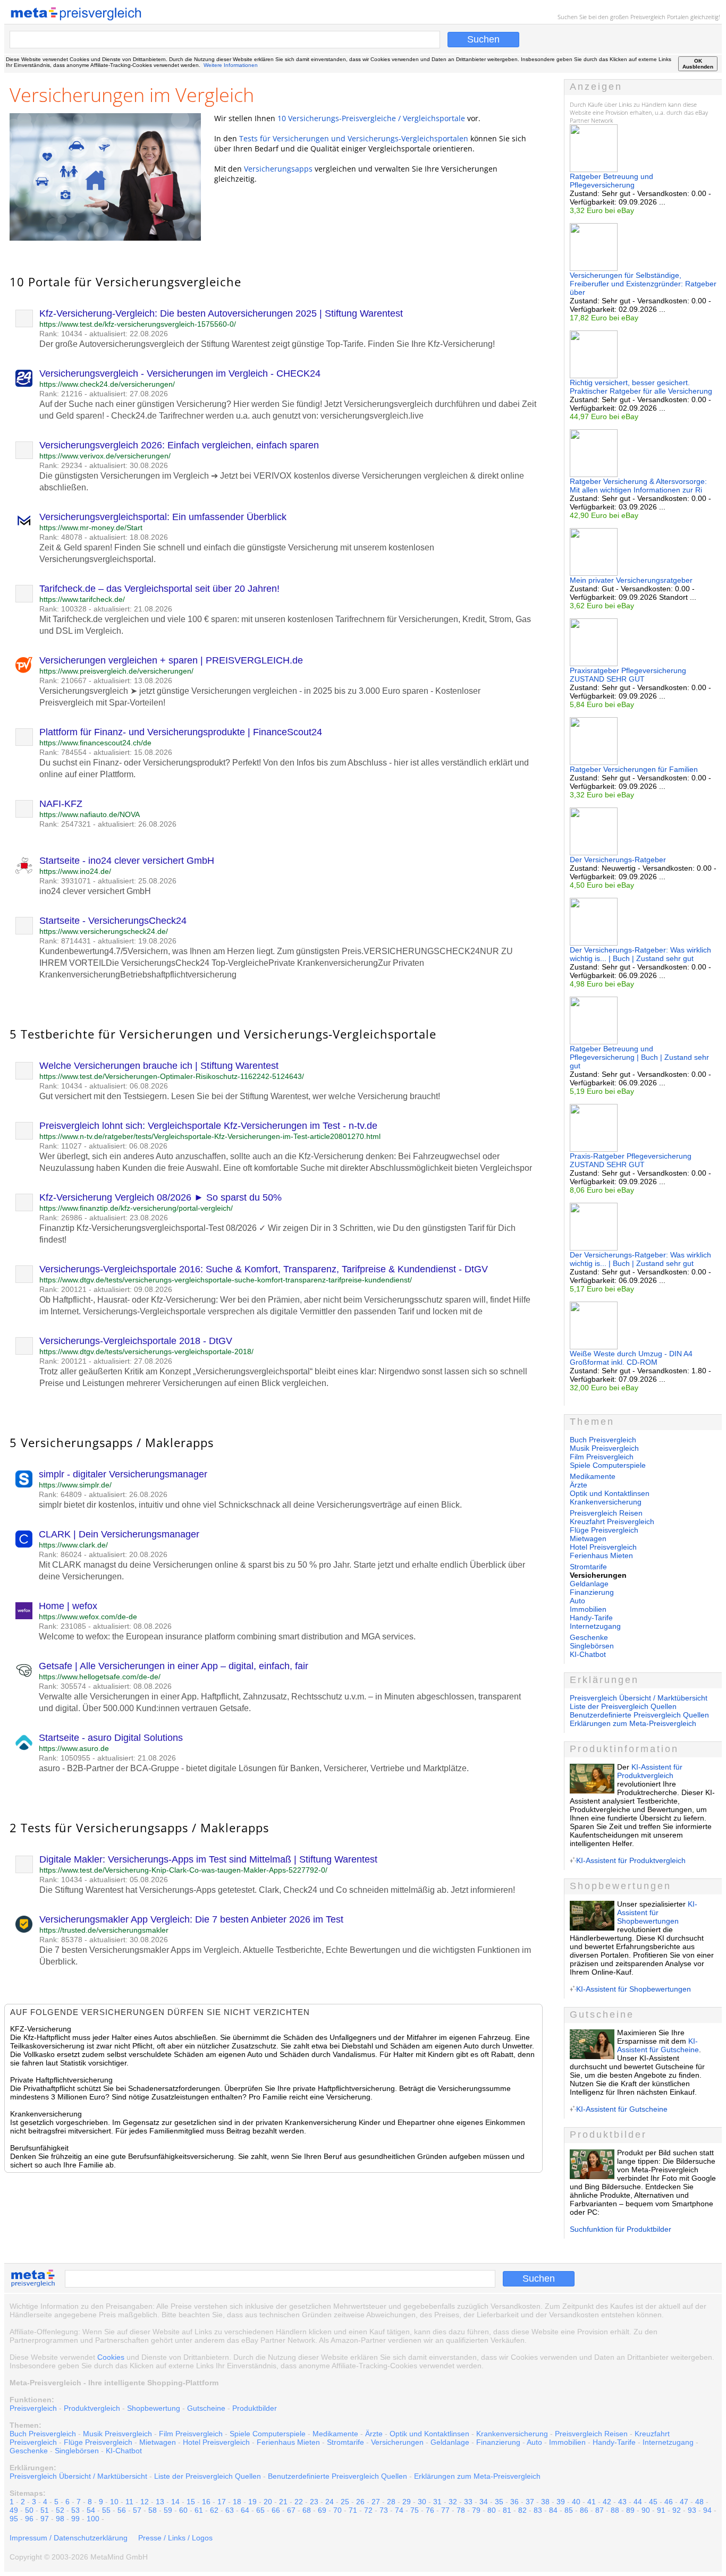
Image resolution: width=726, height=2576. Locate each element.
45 (653, 2502)
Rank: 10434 (61, 334)
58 (153, 2510)
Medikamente (593, 1476)
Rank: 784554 (63, 752)
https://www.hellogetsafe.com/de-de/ (100, 1677)
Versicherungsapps (278, 169)
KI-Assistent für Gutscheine (658, 2045)
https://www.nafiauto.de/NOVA (90, 814)
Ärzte (579, 1485)
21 (283, 2502)
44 (638, 2502)
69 (322, 2510)
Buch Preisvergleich (603, 1440)
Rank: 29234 (61, 465)
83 (538, 2510)
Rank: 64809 (60, 1494)
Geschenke (589, 1637)
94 (707, 2510)
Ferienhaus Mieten (601, 1555)
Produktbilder (255, 2408)
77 (445, 2510)
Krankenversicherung (606, 1502)
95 (14, 2519)
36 (514, 2502)
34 (484, 2502)
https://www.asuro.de (74, 1748)
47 (684, 2502)
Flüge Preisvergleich (604, 1530)
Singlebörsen (592, 1646)
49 (14, 2510)
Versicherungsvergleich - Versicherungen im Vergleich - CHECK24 (180, 373)
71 (353, 2510)
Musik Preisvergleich (604, 1448)
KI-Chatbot (588, 1654)
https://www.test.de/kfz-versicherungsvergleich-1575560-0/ (138, 324)
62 (214, 2510)
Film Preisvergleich (602, 1457)
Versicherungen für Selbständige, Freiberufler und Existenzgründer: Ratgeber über (643, 284)
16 (206, 2502)
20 (268, 2502)
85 (569, 2510)
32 (453, 2502)
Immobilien (588, 1609)
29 (407, 2502)
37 (530, 2502)
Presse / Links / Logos (175, 2538)
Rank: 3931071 (65, 881)
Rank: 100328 (63, 609)
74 (399, 2510)
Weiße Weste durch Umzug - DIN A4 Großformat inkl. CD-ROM (631, 1358)
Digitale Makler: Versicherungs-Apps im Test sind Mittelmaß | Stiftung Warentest (208, 1859)
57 (137, 2510)
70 (337, 2510)
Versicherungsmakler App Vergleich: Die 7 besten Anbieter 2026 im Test (191, 1919)
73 (384, 2510)
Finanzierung (592, 1592)
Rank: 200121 (63, 1289)
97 (45, 2519)
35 (499, 2502)
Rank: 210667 (63, 681)
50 (29, 2510)
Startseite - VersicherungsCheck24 (113, 921)
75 (415, 2510)
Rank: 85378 (61, 1940)
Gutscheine (206, 2408)
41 (592, 2502)
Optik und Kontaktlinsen (610, 1493)
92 (677, 2510)
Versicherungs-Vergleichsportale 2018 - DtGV (136, 1341)
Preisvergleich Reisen (606, 1513)
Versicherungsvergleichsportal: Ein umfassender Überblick (163, 517)
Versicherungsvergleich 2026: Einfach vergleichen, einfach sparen (179, 445)
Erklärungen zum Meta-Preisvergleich (633, 1723)
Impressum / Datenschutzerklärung (69, 2538)
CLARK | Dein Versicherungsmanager (119, 1534)
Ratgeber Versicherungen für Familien (634, 769)
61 (199, 2510)
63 (230, 2510)
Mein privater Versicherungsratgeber (631, 580)
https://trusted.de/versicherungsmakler (104, 1930)
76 (430, 2510)
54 (91, 2510)
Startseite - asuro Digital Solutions (111, 1738)
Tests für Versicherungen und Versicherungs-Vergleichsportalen (354, 138)
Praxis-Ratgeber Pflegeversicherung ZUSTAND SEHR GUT (631, 1160)
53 (75, 2510)
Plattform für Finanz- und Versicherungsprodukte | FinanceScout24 (181, 732)
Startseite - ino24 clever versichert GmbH (127, 861)
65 (260, 2510)
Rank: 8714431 (65, 941)
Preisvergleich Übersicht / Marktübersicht (639, 1698)
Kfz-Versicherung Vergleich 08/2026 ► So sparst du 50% (161, 1197)
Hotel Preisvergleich (603, 1547)
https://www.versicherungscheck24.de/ (104, 931)
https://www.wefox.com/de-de (88, 1617)
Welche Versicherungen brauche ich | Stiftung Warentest (159, 1066)
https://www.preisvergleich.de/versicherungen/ (116, 671)
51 (45, 2510)
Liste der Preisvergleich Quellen (623, 1706)
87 (600, 2510)
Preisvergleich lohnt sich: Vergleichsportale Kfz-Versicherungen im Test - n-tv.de (208, 1126)
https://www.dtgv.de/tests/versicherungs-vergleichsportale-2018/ (146, 1351)
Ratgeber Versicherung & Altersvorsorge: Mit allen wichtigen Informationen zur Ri (638, 486)
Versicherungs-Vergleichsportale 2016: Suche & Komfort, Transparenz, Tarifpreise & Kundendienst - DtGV (264, 1269)
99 (75, 2519)
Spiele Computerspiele (608, 1465)
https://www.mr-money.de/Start (91, 528)
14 (175, 2502)
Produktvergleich (92, 2408)
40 (576, 2502)
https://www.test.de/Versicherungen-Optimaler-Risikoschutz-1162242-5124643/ (172, 1076)
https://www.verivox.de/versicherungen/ (105, 456)
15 (191, 2502)
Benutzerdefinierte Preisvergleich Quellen (639, 1715)
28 (391, 2502)
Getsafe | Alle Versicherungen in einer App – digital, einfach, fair (174, 1666)
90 (646, 2510)
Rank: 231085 (62, 1626)
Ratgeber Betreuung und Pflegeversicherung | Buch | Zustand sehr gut (639, 1057)
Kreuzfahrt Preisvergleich (612, 1521)
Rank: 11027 (61, 1146)
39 (561, 2502)
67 (291, 2510)
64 (245, 2510)
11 (129, 2502)
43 (622, 2502)
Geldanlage (589, 1584)
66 (276, 2510)
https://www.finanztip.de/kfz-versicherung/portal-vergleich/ (136, 1208)
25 (345, 2502)
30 (422, 2502)
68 (307, 2510)
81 (507, 2510)
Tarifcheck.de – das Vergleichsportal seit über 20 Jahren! (159, 589)
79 (476, 2510)
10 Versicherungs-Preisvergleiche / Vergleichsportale (371, 118)
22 (299, 2502)
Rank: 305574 (62, 1686)
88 (615, 2510)
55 (106, 2510)
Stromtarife (588, 1567)
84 (553, 2510)
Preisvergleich (648, 17)
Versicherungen (397, 2442)
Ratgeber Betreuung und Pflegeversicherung (611, 181)
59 (168, 2510)
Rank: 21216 (61, 394)
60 (183, 2510)
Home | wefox (68, 1606)
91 (661, 2510)
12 (145, 2502)
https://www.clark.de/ (73, 1545)
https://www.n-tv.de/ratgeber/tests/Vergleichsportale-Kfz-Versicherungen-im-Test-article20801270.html (210, 1136)
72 (368, 2510)
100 (93, 2519)
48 (699, 2502)
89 (630, 2510)
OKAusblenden (698, 64)
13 (160, 2502)
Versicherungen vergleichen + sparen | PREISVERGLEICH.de (171, 660)
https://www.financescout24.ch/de (95, 743)
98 (60, 2519)
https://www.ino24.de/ (75, 871)
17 (222, 2502)
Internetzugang (595, 1626)
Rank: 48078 (61, 537)
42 (607, 2502)
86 (584, 2510)
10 (114, 2502)
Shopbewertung (154, 2408)
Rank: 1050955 (65, 1758)
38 (545, 2502)
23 (314, 2502)
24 (330, 2502)
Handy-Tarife (591, 1618)
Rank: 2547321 (65, 824)
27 (376, 2502)
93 (692, 2510)
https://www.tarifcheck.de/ (82, 599)
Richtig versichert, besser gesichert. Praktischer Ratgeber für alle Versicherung (641, 387)
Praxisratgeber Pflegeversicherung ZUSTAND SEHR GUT (628, 675)
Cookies (111, 2357)
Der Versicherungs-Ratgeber (618, 860)
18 (237, 2502)
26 (360, 2502)
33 (468, 2502)
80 (492, 2510)
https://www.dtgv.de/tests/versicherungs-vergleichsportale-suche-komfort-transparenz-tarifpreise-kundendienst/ (226, 1280)
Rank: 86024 (60, 1554)
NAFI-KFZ (61, 804)
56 (122, 2510)
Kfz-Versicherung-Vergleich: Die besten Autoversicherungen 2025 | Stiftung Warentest (221, 313)
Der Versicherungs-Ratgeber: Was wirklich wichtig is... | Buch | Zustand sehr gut (640, 954)
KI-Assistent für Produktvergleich (650, 1771)
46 (669, 2502)
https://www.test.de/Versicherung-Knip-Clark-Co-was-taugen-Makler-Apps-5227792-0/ (183, 1870)
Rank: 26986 (61, 1218)
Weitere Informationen (231, 65)
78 (461, 2510)
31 (437, 2502)
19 (252, 2502)
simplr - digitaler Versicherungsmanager (123, 1474)
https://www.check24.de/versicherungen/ (107, 384)
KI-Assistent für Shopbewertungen (657, 1912)
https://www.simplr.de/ (75, 1485)
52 (60, 2510)
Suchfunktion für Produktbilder (621, 2229)
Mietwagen (588, 1538)
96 (29, 2519)
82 (522, 2510)
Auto (577, 1601)
